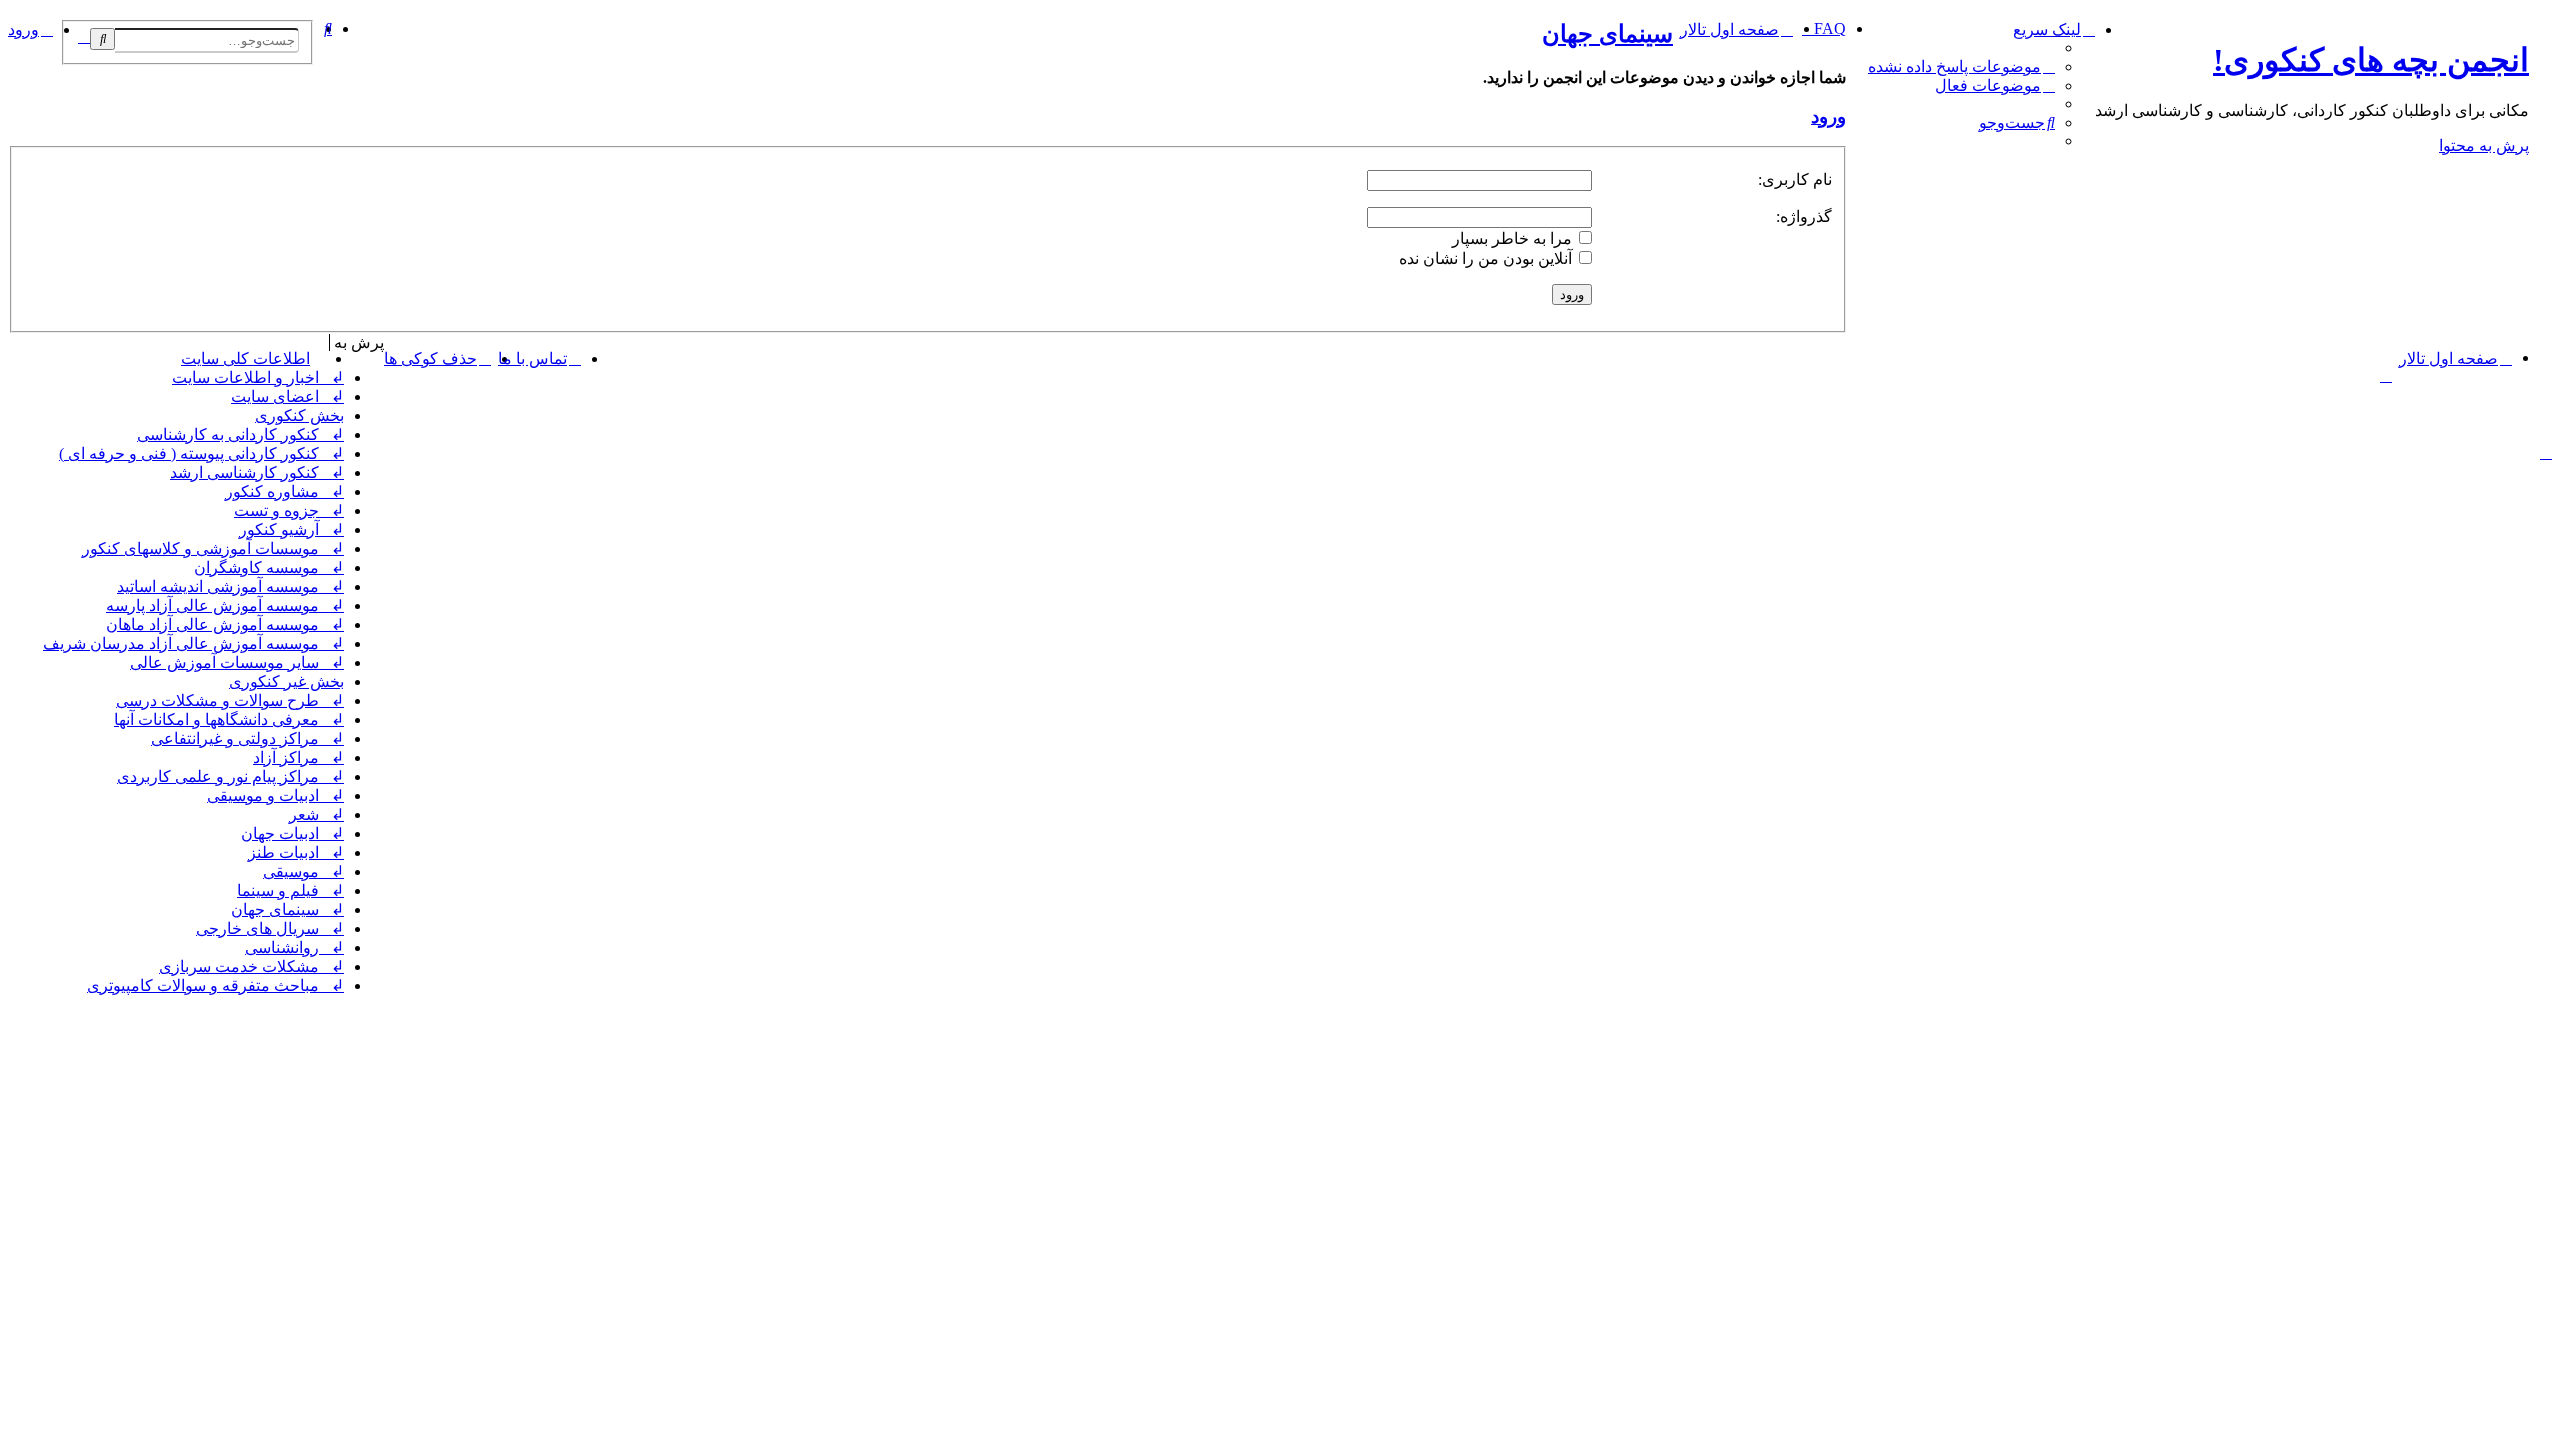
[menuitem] (1961, 66)
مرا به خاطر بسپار (1514, 238)
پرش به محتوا (2484, 145)
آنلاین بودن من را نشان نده (1487, 258)
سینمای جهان (1607, 34)
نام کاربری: (1795, 179)
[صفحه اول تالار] (2540, 25)
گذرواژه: (1804, 216)
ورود (1828, 116)
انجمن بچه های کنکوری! (2371, 60)
